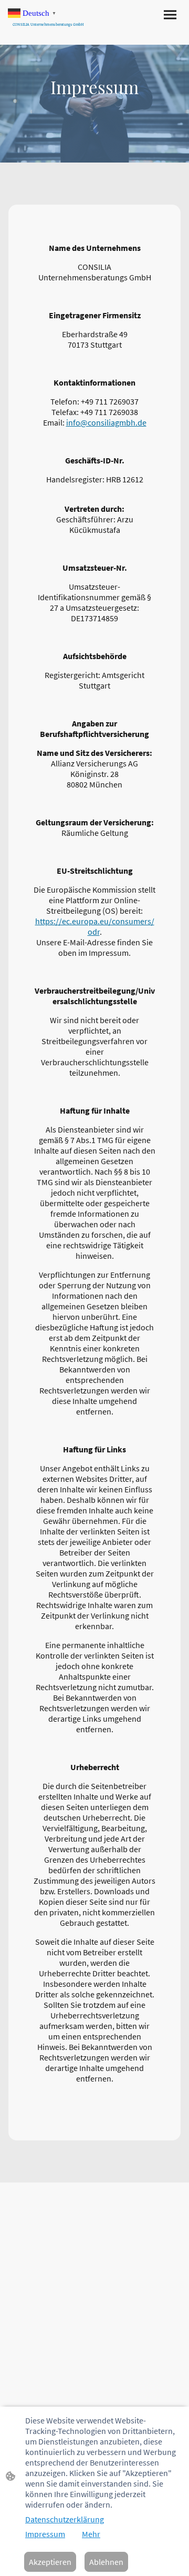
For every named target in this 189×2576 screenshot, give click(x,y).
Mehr (91, 2534)
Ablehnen (106, 2562)
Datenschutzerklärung (65, 2519)
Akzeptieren (50, 2562)
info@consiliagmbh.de (106, 422)
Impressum (45, 2534)
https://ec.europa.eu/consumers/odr (95, 926)
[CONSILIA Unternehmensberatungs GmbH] (51, 31)
